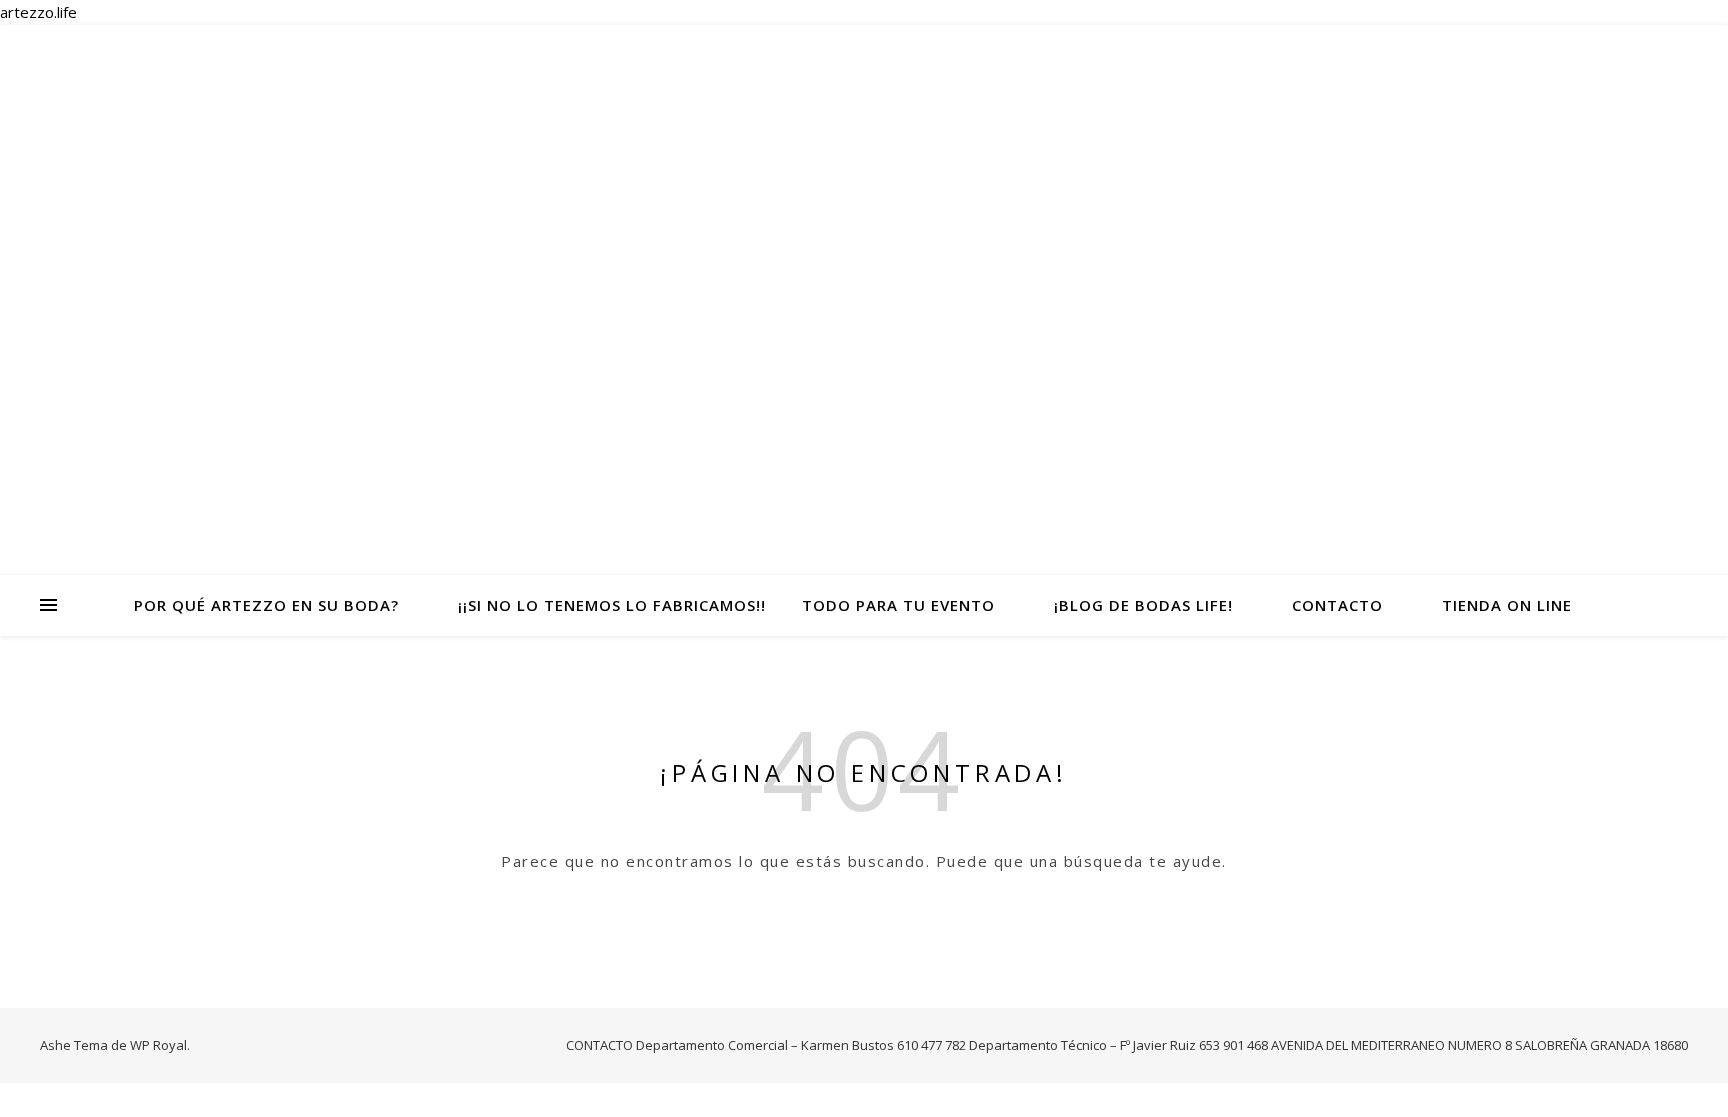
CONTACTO (1337, 605)
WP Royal (158, 1045)
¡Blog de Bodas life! (1143, 605)
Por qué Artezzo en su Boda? (266, 605)
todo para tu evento (898, 605)
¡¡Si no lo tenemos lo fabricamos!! (612, 605)
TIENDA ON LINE (1507, 605)
